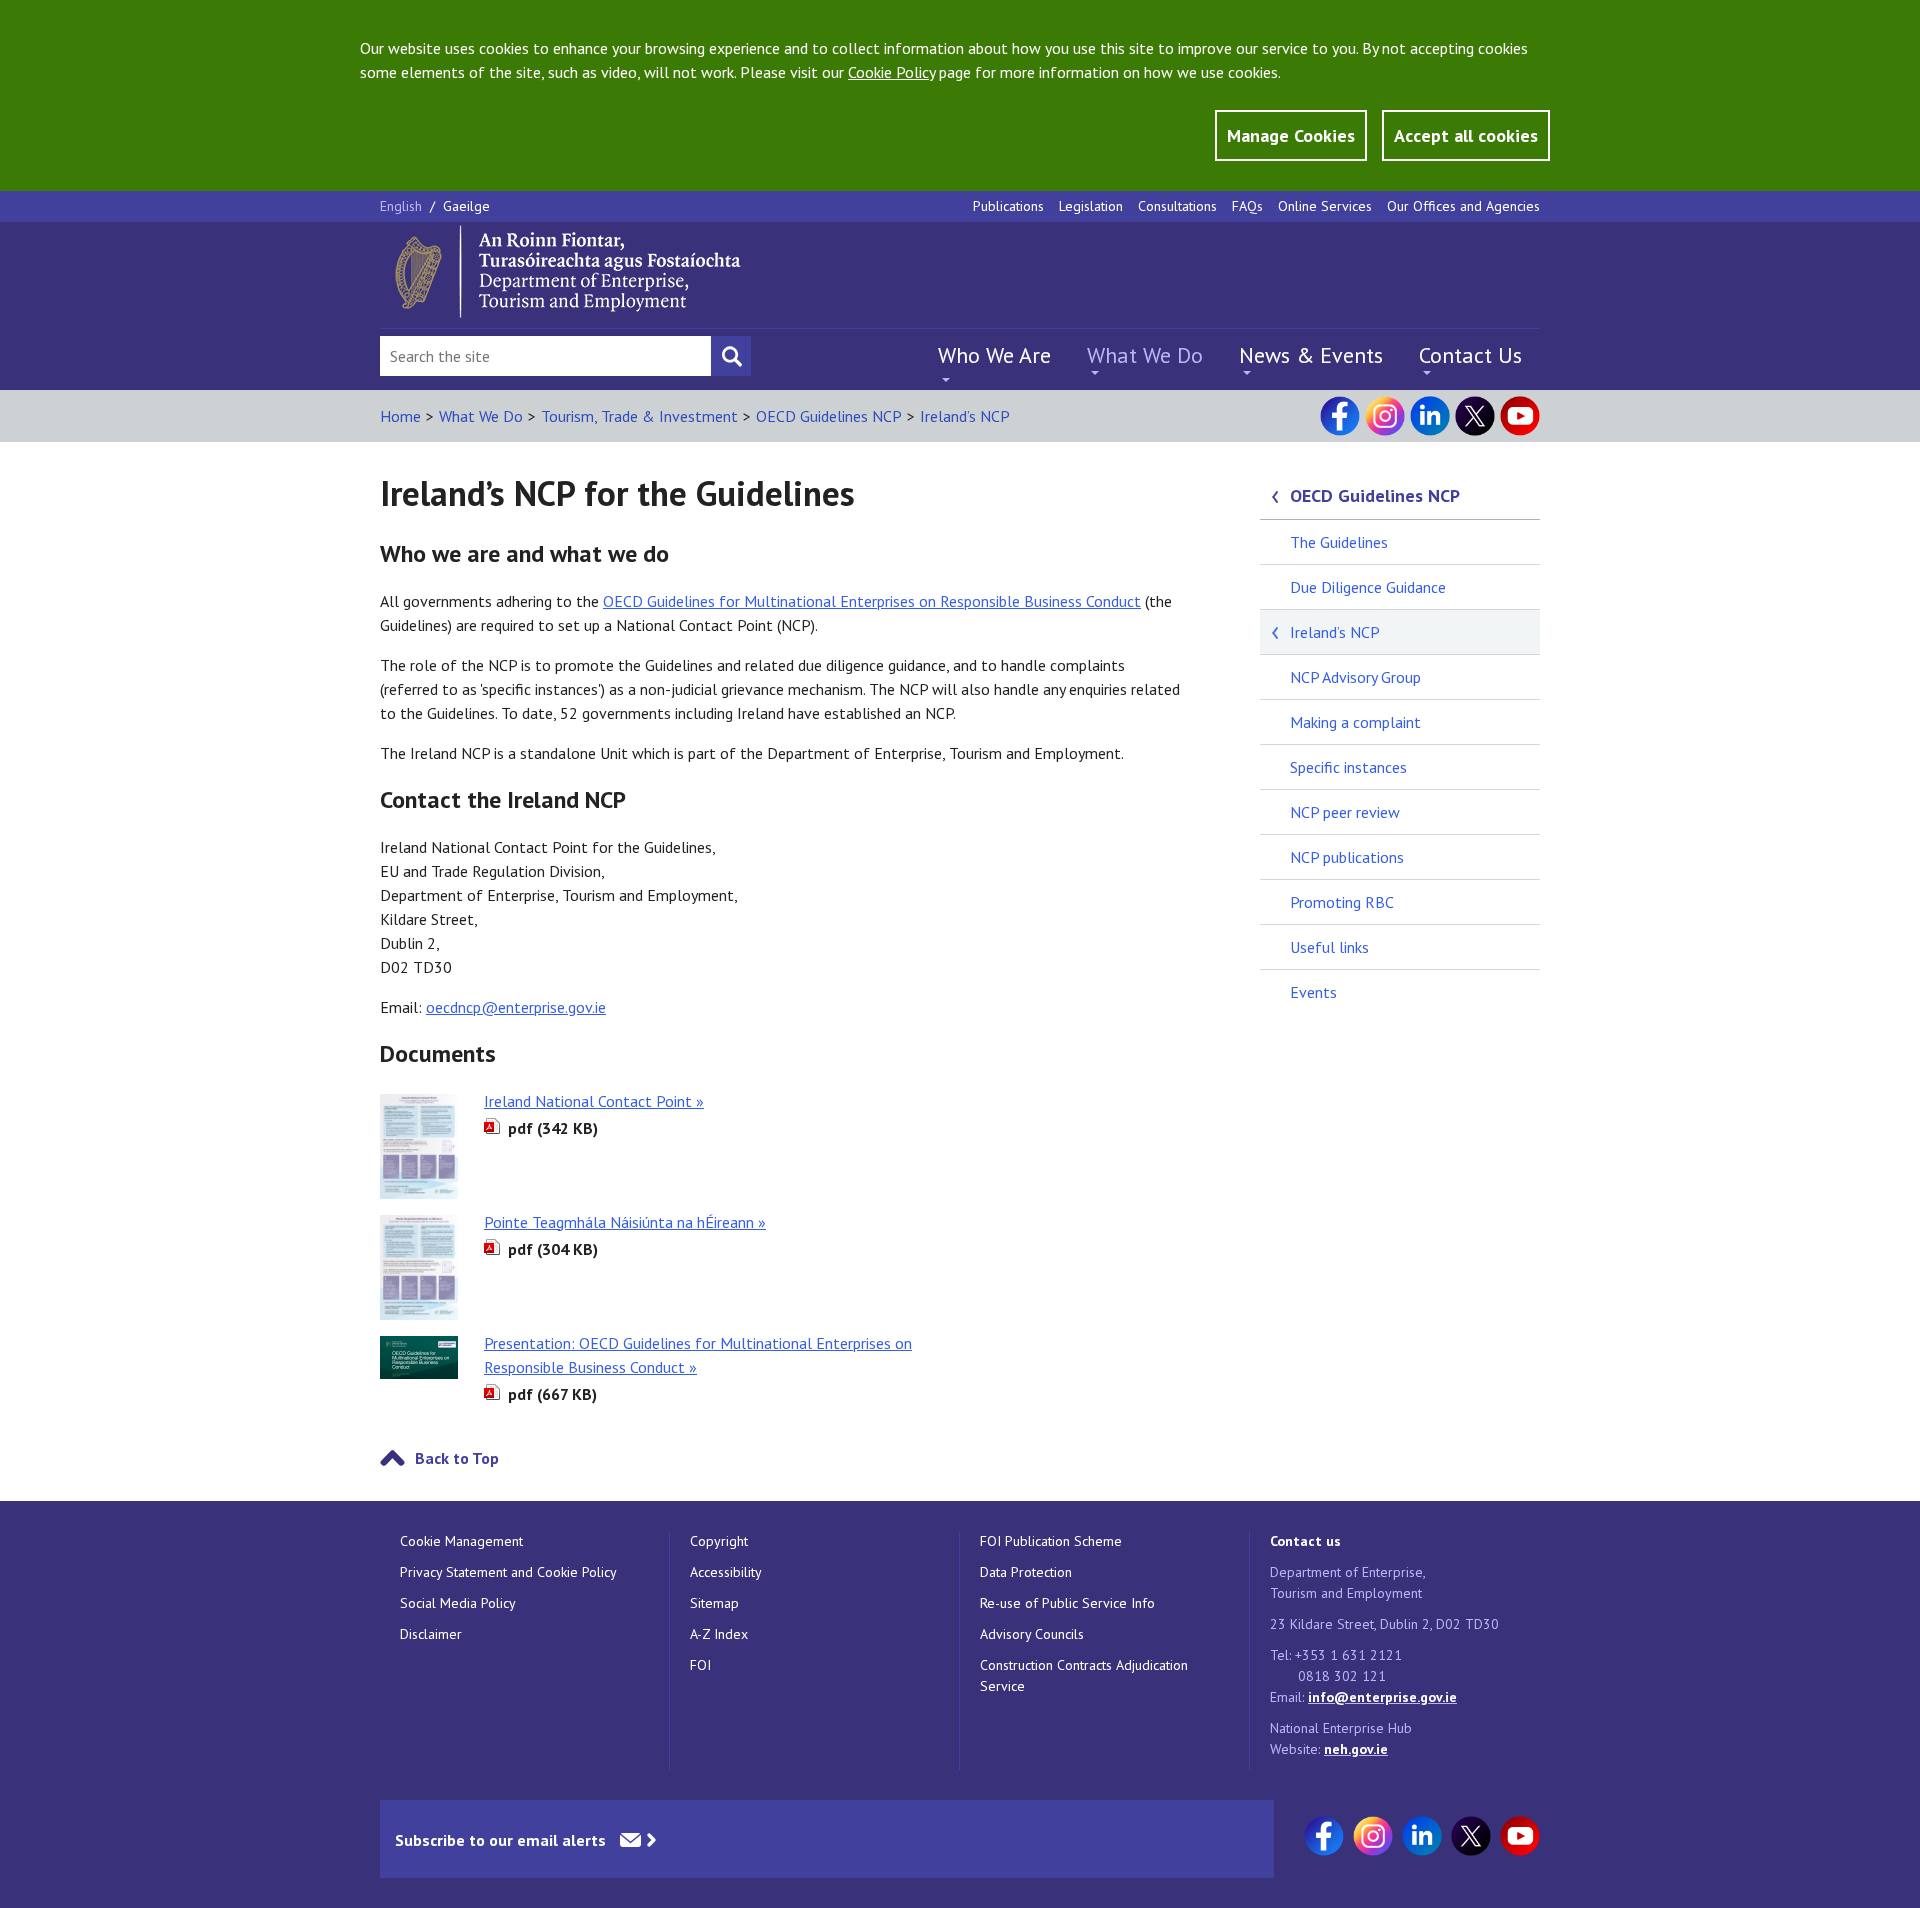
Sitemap (714, 1603)
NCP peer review (1345, 812)
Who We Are (994, 355)
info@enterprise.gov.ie (1382, 1697)
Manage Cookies (1291, 135)
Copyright (719, 1541)
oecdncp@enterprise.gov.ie (516, 1007)
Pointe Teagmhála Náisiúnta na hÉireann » (625, 1222)
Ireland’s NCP (965, 416)
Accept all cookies (1466, 135)
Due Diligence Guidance (1368, 587)
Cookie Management (461, 1541)
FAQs (1247, 206)
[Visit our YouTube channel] (1520, 416)
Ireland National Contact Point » (594, 1101)
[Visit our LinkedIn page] (1430, 416)
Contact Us (1470, 355)
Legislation (1091, 206)
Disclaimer (431, 1634)
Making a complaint (1355, 722)
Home (400, 416)
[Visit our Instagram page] (1385, 416)
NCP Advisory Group (1355, 677)
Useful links (1329, 947)
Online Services (1325, 206)
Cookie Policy (891, 72)
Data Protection (1026, 1572)
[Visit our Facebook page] (1340, 416)
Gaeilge (466, 206)
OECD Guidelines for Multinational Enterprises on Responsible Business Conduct (872, 601)
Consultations (1177, 206)
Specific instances (1348, 767)
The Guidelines (1339, 542)
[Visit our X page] (1475, 416)
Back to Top (457, 1458)
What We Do (1145, 355)
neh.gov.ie (1356, 1749)
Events (1313, 992)
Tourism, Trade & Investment (639, 416)
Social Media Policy (458, 1603)
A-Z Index (719, 1634)
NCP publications (1347, 857)
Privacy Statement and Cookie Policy (508, 1572)
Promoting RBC (1342, 902)
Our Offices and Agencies (1463, 206)
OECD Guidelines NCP (829, 416)
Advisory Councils (1032, 1634)
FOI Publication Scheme (1051, 1541)
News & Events (1311, 355)
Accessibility (726, 1572)
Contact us (1305, 1541)
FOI (700, 1665)
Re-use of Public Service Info (1067, 1603)
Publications (1008, 206)
